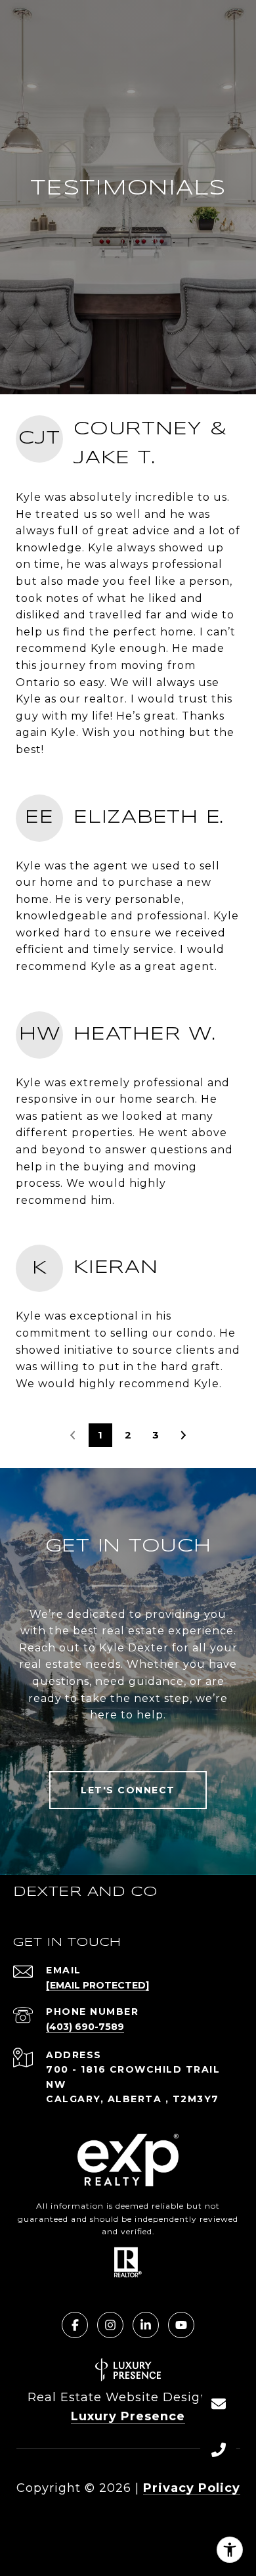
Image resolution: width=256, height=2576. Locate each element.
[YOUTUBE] (181, 2325)
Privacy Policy (192, 2488)
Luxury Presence (128, 2416)
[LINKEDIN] (146, 2325)
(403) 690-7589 (85, 2027)
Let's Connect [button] (128, 1790)
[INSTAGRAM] (110, 2325)
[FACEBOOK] (75, 2325)
